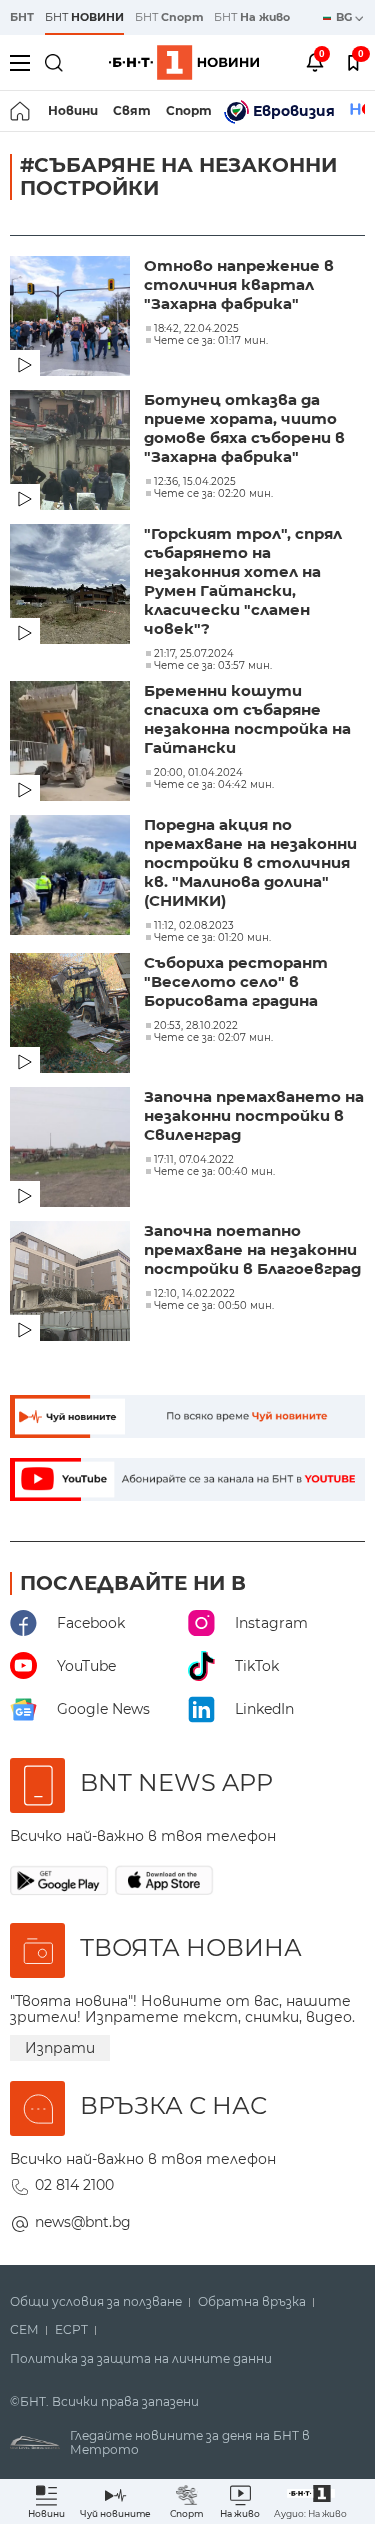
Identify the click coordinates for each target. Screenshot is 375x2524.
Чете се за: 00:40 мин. (214, 1172)
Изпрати (60, 2048)
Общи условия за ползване (96, 2302)
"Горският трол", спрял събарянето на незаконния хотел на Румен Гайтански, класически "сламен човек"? (243, 581)
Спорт (189, 110)
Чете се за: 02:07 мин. (213, 1038)
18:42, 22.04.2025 (196, 329)
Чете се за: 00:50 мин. (214, 1306)
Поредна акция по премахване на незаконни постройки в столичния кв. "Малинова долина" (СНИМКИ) (250, 862)
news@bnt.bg (83, 2222)
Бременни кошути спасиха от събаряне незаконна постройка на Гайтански (247, 719)
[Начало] (21, 111)
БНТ (22, 17)
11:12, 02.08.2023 (194, 926)
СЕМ (24, 2330)
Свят (132, 110)
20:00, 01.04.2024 (198, 773)
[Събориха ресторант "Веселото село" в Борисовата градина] (72, 1015)
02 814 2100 (74, 2185)
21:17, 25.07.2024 (194, 654)
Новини (73, 110)
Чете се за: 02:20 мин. (213, 494)
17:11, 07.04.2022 (194, 1160)
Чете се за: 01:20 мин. (212, 938)
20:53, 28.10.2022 (196, 1026)
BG (345, 17)
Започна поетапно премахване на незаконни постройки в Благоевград (252, 1249)
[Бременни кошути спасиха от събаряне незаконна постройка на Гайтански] (72, 743)
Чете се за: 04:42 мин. (214, 785)
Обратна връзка (252, 2302)
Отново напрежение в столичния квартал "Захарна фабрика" (239, 284)
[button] (310, 2501)
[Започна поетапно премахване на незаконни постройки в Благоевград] (72, 1283)
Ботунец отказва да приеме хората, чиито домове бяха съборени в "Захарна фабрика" (244, 428)
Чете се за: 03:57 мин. (213, 666)
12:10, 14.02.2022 (194, 1294)
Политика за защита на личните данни (141, 2359)
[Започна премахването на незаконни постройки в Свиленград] (72, 1149)
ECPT (71, 2330)
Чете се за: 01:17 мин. (211, 341)
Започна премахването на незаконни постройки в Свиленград (254, 1115)
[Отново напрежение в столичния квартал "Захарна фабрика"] (72, 318)
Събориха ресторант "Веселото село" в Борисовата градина (236, 981)
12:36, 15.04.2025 (195, 482)
